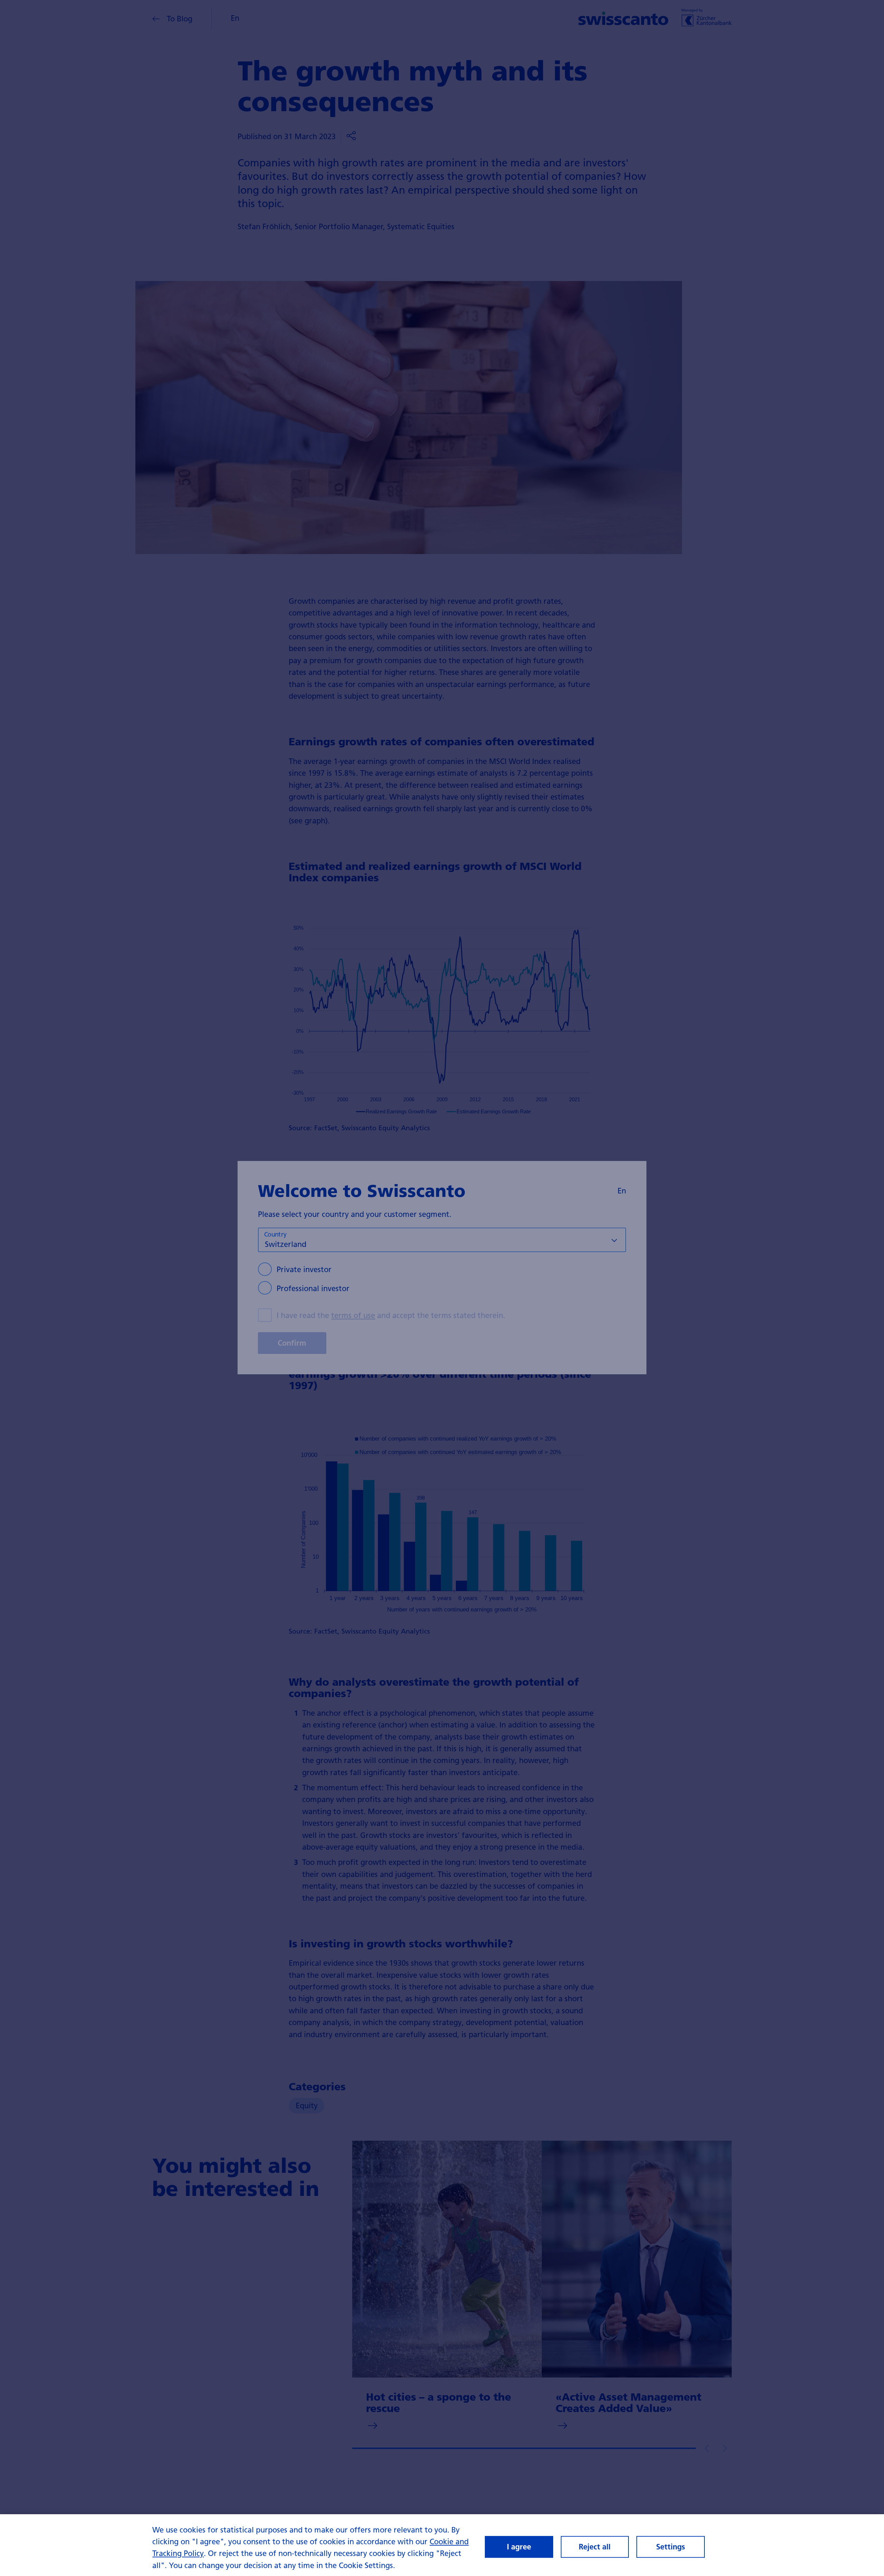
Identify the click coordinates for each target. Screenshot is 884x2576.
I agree (519, 2547)
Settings (671, 2547)
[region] (442, 2545)
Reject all (595, 2547)
